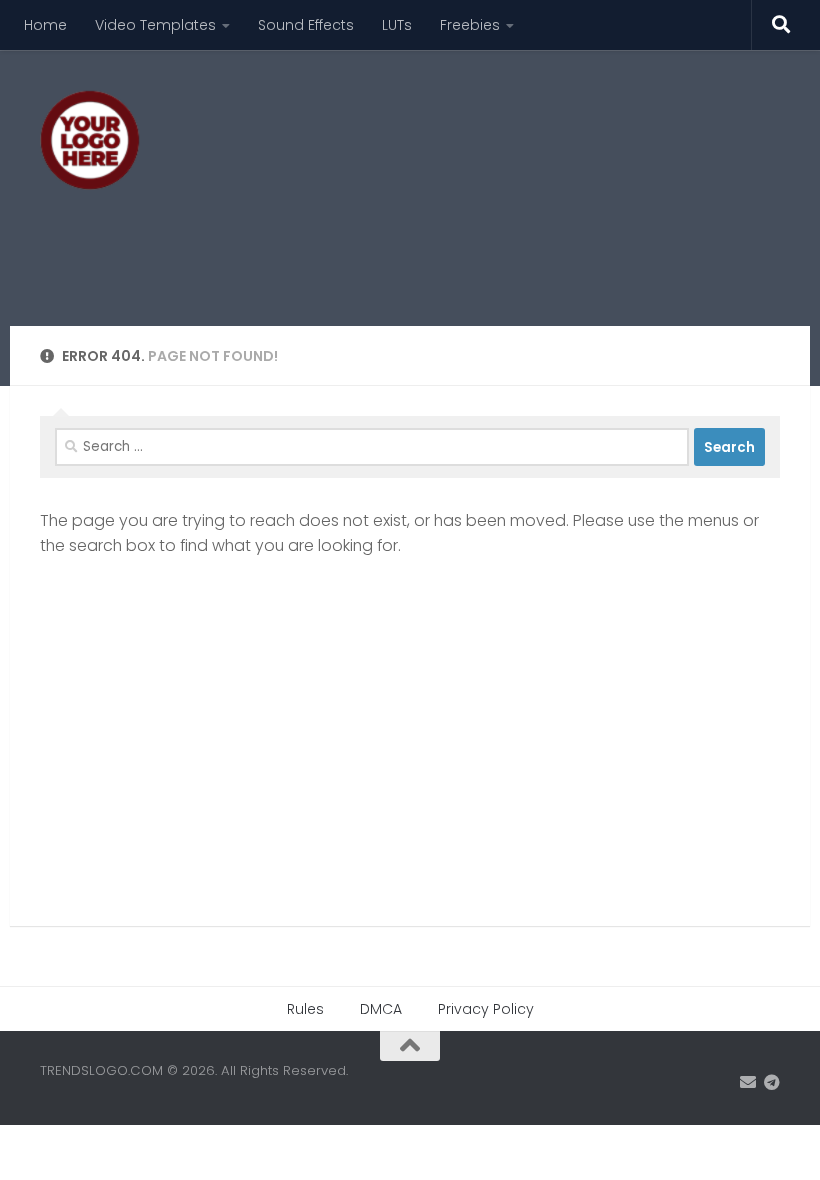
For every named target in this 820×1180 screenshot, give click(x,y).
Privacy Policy (486, 1009)
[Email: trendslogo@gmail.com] (748, 1082)
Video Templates (155, 25)
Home (45, 25)
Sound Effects (306, 25)
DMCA (381, 1009)
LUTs (397, 25)
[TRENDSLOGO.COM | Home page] (90, 140)
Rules (305, 1009)
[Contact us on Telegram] (772, 1082)
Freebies (470, 25)
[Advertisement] (416, 245)
